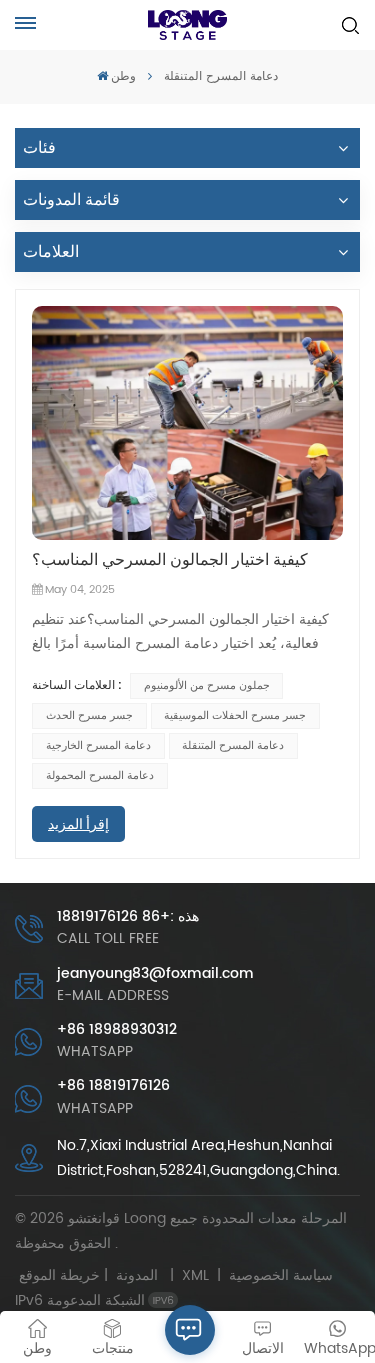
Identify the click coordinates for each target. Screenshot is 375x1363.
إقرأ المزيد (78, 824)
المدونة (137, 1275)
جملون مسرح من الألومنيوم (207, 686)
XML (195, 1275)
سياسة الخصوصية (281, 1275)
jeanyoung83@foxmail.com (155, 973)
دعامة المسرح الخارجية (98, 746)
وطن (123, 76)
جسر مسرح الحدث (89, 716)
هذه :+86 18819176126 (128, 916)
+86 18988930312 (117, 1029)
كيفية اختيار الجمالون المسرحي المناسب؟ (170, 559)
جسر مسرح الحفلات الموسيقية (235, 716)
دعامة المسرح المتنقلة (233, 746)
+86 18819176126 (113, 1085)
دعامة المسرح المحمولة (100, 776)
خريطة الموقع (92, 1275)
